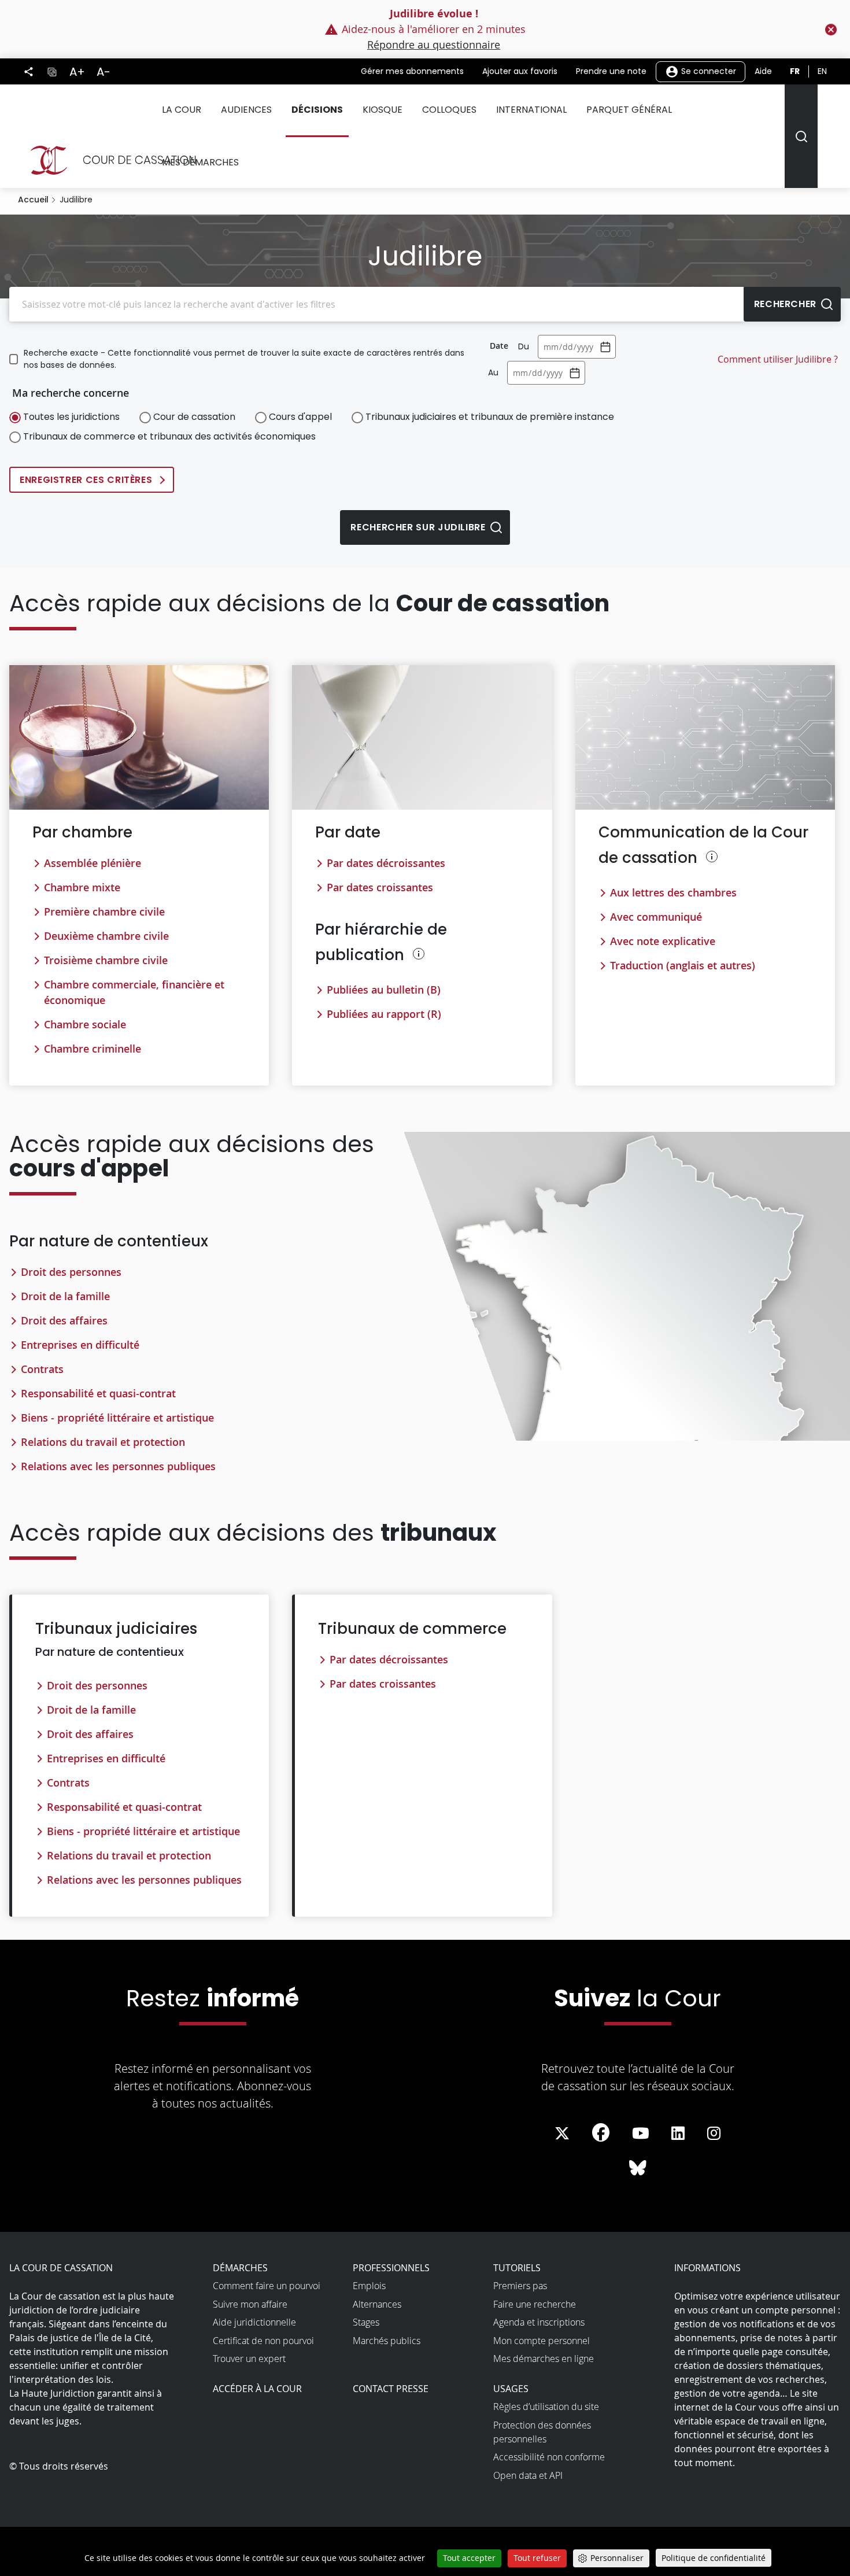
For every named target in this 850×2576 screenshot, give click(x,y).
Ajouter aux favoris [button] (520, 71)
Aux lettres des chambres (673, 892)
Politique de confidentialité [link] (714, 2558)
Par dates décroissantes (386, 863)
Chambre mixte (82, 887)
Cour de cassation (194, 417)
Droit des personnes (71, 1272)
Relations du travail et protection (103, 1442)
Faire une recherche (535, 2304)
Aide (763, 71)
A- (104, 72)
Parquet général (629, 110)
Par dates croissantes (380, 887)
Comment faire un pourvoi (267, 2286)
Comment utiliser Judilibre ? (778, 359)
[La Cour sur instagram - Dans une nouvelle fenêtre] (714, 2134)
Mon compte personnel (542, 2341)
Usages (511, 2389)
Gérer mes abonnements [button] (412, 71)
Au (493, 372)
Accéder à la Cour (257, 2389)
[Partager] (29, 72)
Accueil (33, 200)
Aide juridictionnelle (254, 2322)
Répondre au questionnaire (434, 45)
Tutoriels (517, 2268)
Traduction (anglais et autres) (683, 965)
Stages (366, 2322)
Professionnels (391, 2268)
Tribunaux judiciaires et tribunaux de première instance (490, 417)
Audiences (246, 110)
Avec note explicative (663, 941)
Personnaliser (617, 2558)
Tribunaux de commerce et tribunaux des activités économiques (169, 436)
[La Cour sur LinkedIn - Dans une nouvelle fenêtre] (678, 2134)
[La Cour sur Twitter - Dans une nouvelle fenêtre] (562, 2134)
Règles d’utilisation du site (546, 2407)
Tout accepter (469, 2558)
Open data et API (528, 2475)
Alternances (377, 2304)
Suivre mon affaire (250, 2304)
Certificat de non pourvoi (263, 2341)
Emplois (369, 2286)
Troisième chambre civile (106, 960)
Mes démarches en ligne (544, 2359)
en (822, 71)
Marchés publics (387, 2341)
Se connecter (707, 71)
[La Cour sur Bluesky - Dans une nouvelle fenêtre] (638, 2168)
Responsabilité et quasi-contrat (98, 1393)
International (531, 110)
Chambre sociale (85, 1024)
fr (795, 71)
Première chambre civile (104, 911)
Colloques (449, 110)
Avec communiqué (656, 917)
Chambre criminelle (93, 1049)
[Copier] (52, 71)
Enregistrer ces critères (86, 480)
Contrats (42, 1369)
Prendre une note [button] (611, 71)
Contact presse (391, 2389)
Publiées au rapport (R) (384, 1014)
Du (524, 346)
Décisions (317, 110)
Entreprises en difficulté (80, 1345)
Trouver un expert (249, 2359)
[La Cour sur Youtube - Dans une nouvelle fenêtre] (641, 2134)
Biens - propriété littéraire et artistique (117, 1418)
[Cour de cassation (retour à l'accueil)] (108, 160)
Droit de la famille (65, 1296)
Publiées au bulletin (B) (384, 990)
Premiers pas (520, 2286)
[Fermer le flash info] (831, 29)
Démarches (240, 2268)
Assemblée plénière (93, 863)
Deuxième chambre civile (106, 936)
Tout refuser (537, 2558)
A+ (77, 72)
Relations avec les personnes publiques (118, 1466)
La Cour (182, 110)
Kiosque (382, 110)
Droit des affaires (64, 1320)
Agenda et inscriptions (539, 2322)
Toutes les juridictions (71, 417)
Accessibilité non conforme (549, 2457)
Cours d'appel (300, 417)
